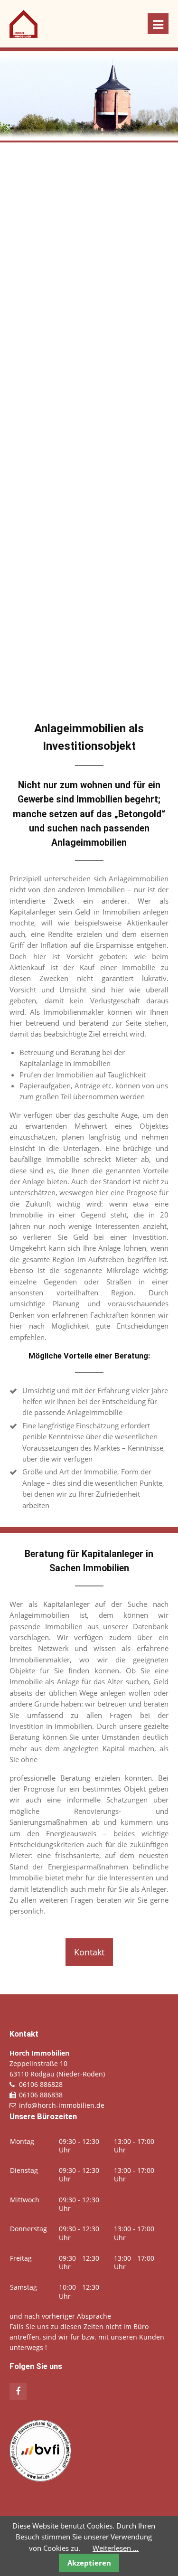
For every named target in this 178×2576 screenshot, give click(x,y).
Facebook (18, 2391)
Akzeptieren (89, 2563)
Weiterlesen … (116, 2548)
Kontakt (89, 1952)
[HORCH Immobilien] (23, 35)
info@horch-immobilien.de (62, 2105)
